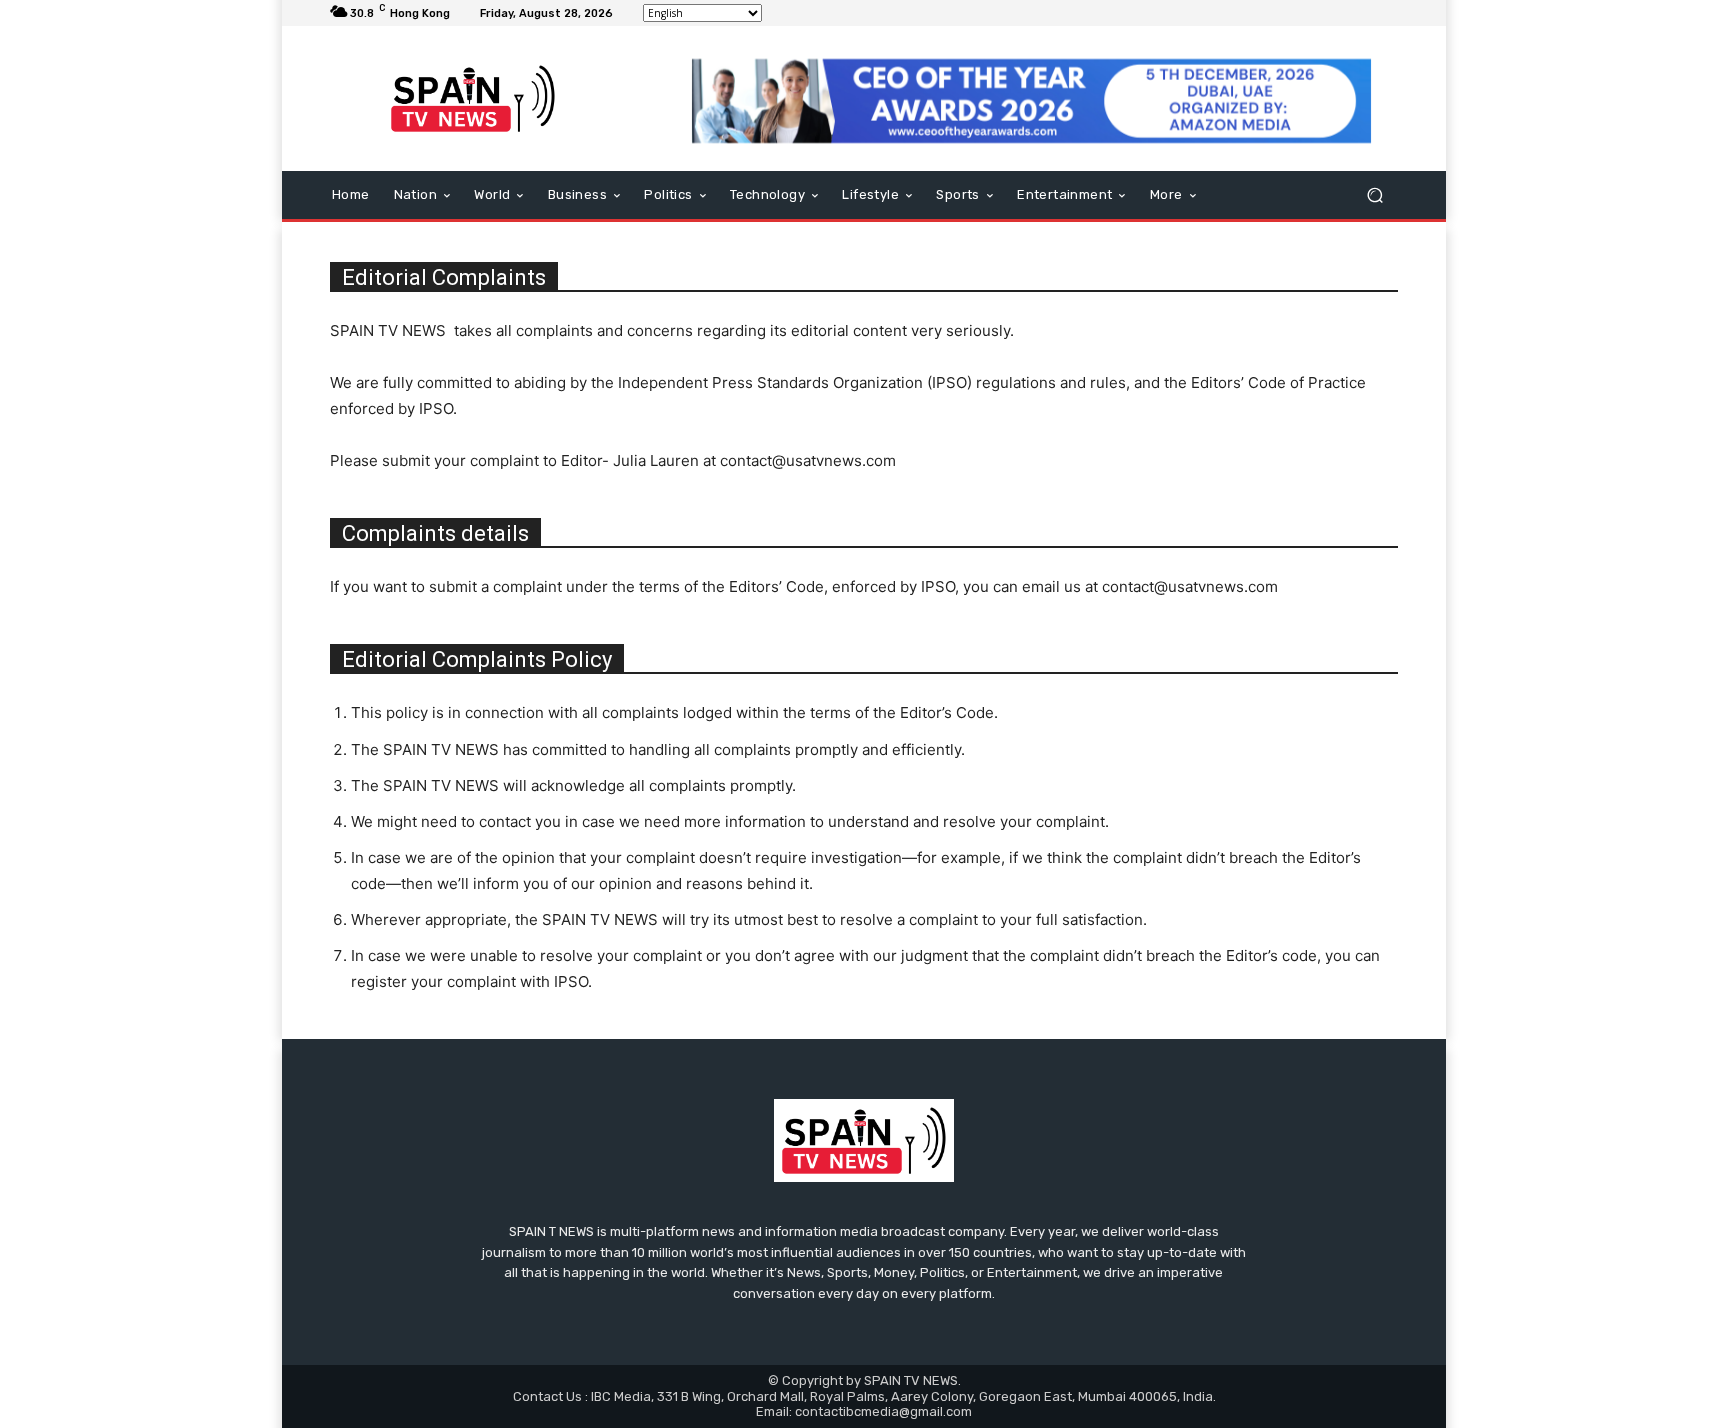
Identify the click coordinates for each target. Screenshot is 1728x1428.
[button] (1374, 195)
